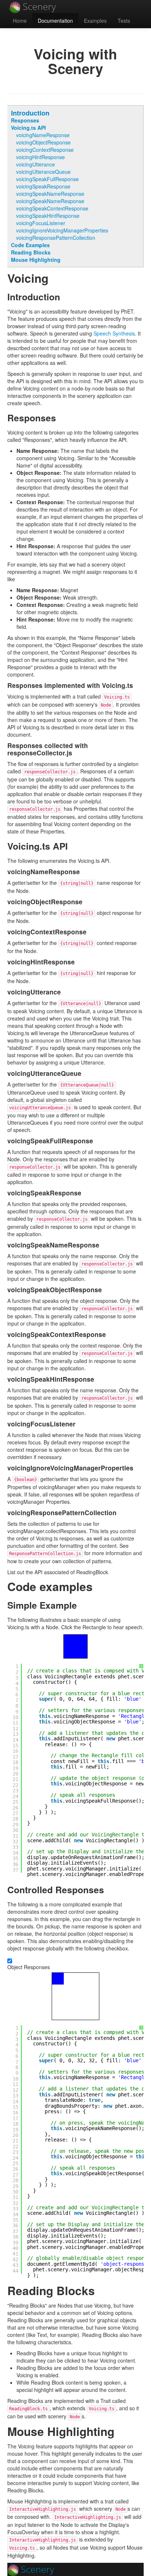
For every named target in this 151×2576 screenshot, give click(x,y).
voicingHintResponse (40, 157)
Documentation (55, 21)
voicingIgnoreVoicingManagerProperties (62, 230)
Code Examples (30, 245)
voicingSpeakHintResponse (48, 216)
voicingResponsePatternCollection (56, 238)
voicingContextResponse (45, 150)
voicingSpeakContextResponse (52, 208)
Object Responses (29, 1967)
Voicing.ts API (28, 128)
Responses (25, 120)
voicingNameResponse (43, 135)
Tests (124, 21)
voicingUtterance (36, 164)
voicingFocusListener (41, 223)
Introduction (30, 113)
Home (20, 21)
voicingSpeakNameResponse (50, 194)
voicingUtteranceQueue (43, 172)
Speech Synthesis (114, 333)
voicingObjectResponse (43, 142)
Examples (95, 21)
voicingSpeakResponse (43, 186)
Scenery (39, 6)
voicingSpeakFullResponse (47, 179)
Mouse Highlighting (36, 260)
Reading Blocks (31, 252)
